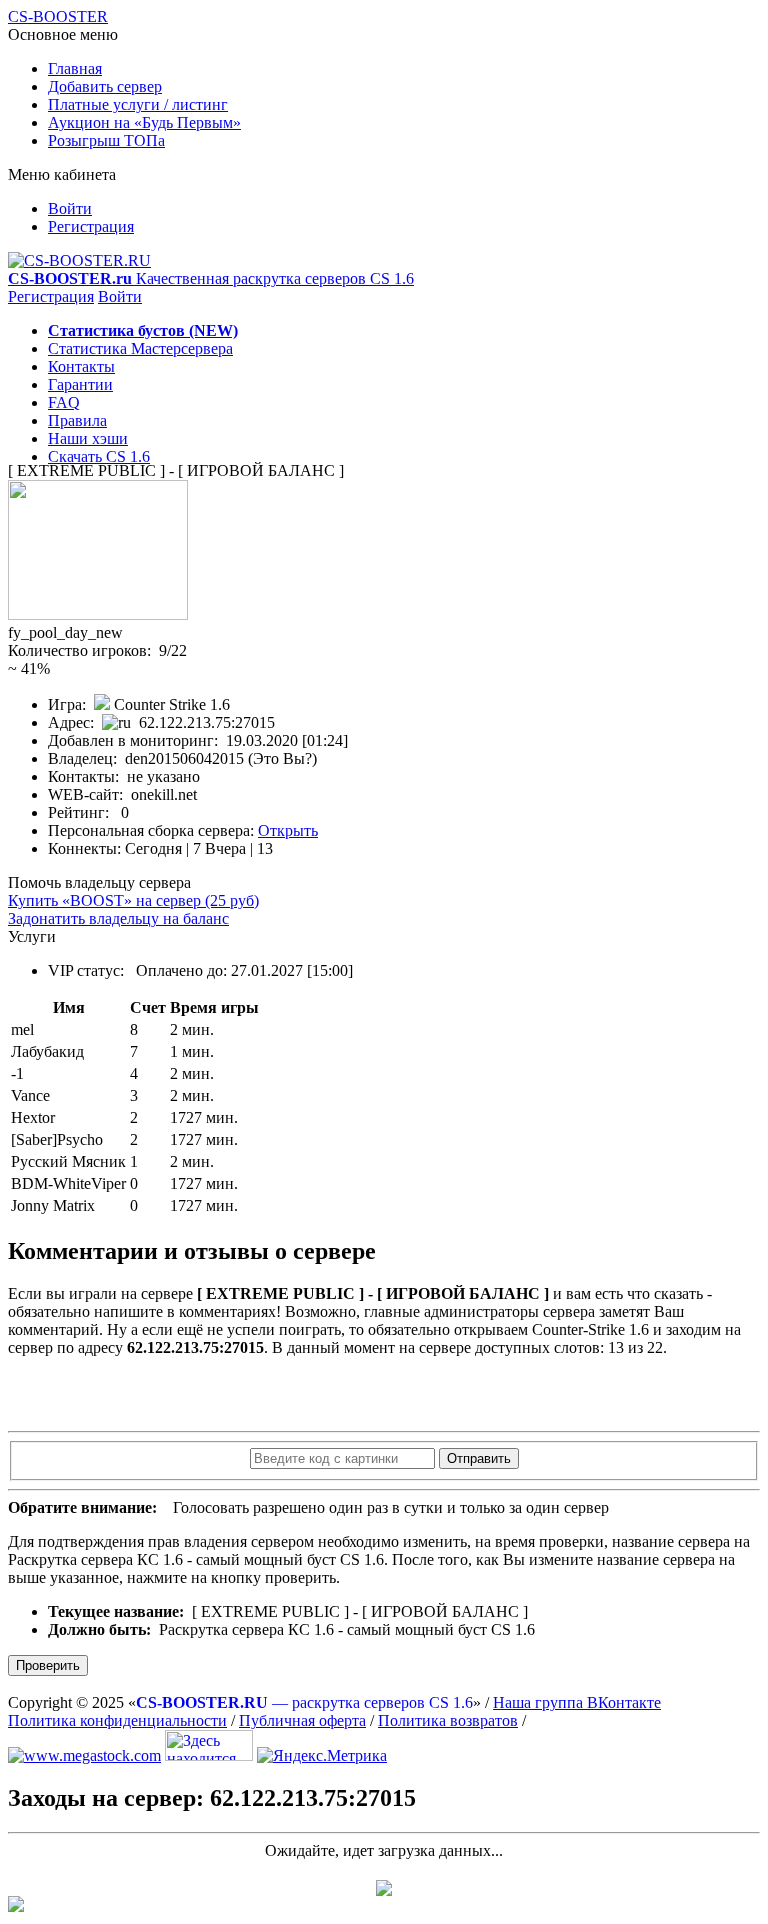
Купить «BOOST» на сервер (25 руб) (133, 900)
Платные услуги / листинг (138, 104)
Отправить (479, 1458)
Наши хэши (88, 438)
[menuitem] (404, 69)
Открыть (288, 830)
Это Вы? (282, 758)
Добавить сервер (105, 86)
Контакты (81, 366)
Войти (70, 208)
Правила (77, 420)
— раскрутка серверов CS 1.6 (304, 1702)
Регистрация (91, 226)
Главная (75, 68)
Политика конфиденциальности (117, 1720)
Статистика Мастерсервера (140, 348)
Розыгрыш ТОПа (106, 140)
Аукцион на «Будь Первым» (144, 122)
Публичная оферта (302, 1720)
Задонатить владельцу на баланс (118, 918)
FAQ (64, 402)
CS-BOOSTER (58, 16)
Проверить (48, 1665)
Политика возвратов (448, 1720)
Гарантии (80, 384)
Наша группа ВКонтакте (577, 1702)
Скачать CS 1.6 (99, 456)
